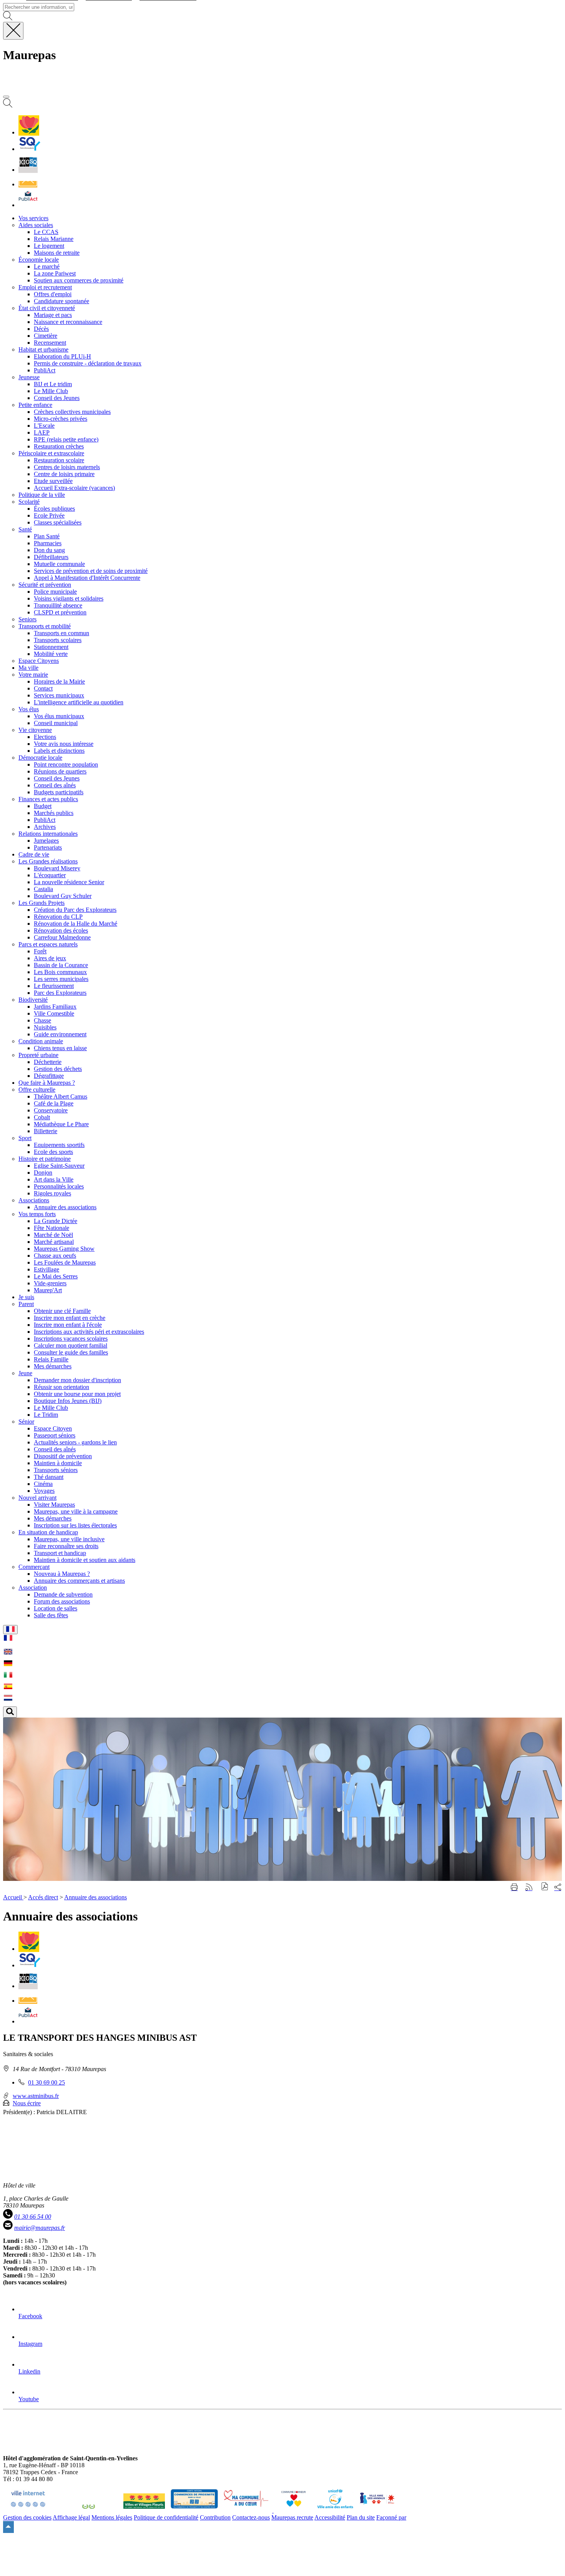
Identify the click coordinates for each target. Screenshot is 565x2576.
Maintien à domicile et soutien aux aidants (85, 1560)
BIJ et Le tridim (53, 384)
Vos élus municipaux (59, 716)
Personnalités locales (59, 1186)
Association (33, 1588)
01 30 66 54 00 (33, 2217)
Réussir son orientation (61, 1387)
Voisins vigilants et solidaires (69, 598)
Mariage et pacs (53, 315)
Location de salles (56, 1608)
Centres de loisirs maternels (67, 467)
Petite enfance (35, 405)
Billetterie (46, 1131)
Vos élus (29, 709)
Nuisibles (45, 1027)
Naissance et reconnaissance (68, 322)
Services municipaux (59, 695)
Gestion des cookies (27, 2517)
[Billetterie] (28, 170)
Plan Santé (47, 536)
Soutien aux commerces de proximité (79, 280)
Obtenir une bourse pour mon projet (77, 1394)
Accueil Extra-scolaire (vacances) (74, 488)
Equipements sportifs (59, 1145)
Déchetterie (48, 1062)
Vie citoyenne (35, 730)
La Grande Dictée (56, 1221)
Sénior (26, 1422)
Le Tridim (46, 1415)
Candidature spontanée (61, 301)
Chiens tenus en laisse (60, 1048)
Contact (43, 688)
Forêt (40, 951)
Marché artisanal (54, 1242)
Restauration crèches (59, 446)
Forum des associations (62, 1601)
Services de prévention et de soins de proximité (91, 571)
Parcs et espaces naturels (48, 944)
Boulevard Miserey (57, 868)
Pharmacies (48, 543)
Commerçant (34, 1567)
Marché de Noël (53, 1235)
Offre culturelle (37, 1090)
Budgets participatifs (59, 792)
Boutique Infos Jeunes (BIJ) (68, 1401)
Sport (25, 1138)
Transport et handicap (60, 1553)
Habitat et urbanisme (43, 349)
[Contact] (28, 184)
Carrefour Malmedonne (62, 937)
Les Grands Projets (42, 903)
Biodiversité (33, 1000)
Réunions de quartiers (60, 771)
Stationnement (51, 647)
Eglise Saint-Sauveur (59, 1166)
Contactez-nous (251, 2517)
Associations (34, 1200)
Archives (45, 827)
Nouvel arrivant (37, 1498)
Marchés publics (54, 813)
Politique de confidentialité (166, 2517)
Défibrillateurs (51, 557)
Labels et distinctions (59, 751)
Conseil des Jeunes (57, 398)
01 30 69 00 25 (47, 2082)
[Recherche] (8, 105)
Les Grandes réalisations (48, 861)
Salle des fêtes (51, 1615)
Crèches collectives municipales (72, 412)
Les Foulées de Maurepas (65, 1262)
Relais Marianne (54, 239)
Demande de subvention (63, 1594)
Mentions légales (112, 2517)
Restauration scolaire (59, 460)
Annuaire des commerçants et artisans (79, 1581)
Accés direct (43, 1897)
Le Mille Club (51, 391)
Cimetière (46, 336)
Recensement (50, 343)
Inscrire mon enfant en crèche (70, 1318)
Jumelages (46, 841)
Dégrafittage (49, 1076)
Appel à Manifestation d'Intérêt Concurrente (87, 578)
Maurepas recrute (292, 2517)
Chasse (42, 1020)
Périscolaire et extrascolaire (51, 453)
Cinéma (43, 1484)
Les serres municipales (61, 979)
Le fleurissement (54, 986)
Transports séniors (56, 1470)
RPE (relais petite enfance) (66, 439)
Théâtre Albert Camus (61, 1096)
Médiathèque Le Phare (61, 1124)
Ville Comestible (54, 1013)
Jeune (25, 1373)
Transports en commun (61, 633)
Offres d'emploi (53, 294)
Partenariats (48, 847)
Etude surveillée (53, 481)
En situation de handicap (48, 1532)
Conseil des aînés (55, 785)
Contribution (215, 2517)
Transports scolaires (58, 640)
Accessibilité (330, 2517)
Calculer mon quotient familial (71, 1345)
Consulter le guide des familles (71, 1352)
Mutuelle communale (59, 564)
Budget (43, 806)
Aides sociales (36, 225)
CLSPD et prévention (60, 612)
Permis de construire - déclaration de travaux (88, 363)
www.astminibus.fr (36, 2096)
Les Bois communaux (60, 972)
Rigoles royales (52, 1193)
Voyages (44, 1491)
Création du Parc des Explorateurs (75, 910)
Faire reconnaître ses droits (66, 1546)
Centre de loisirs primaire (64, 474)
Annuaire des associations (65, 1207)
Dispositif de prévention (63, 1456)
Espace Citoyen (53, 1428)
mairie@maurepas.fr (40, 2228)
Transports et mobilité (45, 626)
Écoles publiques (54, 509)
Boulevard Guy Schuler (63, 896)
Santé (25, 529)
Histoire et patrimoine (45, 1159)
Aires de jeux (50, 958)
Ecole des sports (53, 1152)
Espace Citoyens (39, 661)
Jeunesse (29, 377)
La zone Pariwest (55, 273)
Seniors (27, 619)
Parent (26, 1304)
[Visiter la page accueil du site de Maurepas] (58, 88)
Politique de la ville (42, 495)
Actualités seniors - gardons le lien (75, 1442)
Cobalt (42, 1117)
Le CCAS (46, 232)
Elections (45, 737)
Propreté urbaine (38, 1055)
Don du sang (49, 550)
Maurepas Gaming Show (64, 1249)
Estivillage (47, 1269)
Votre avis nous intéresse (64, 744)
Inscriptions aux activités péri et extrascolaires (89, 1332)
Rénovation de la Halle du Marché (76, 924)
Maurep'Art (48, 1290)
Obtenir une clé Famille (62, 1311)
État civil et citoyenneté (47, 308)
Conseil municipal (56, 723)
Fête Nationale (52, 1228)
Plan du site (361, 2517)
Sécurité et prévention (45, 585)
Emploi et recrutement (45, 287)
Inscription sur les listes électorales (75, 1525)
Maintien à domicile (58, 1463)
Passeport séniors (55, 1435)
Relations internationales (48, 834)
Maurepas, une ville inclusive (69, 1539)
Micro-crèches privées (61, 419)
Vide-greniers (50, 1283)
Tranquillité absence (58, 605)
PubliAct (45, 370)
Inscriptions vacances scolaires (71, 1339)
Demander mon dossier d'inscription (77, 1380)
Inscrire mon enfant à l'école (68, 1325)
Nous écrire (27, 2103)
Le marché (47, 266)
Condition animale (41, 1041)
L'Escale (44, 426)
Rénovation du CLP (58, 917)
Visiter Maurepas (54, 1505)
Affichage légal (71, 2517)
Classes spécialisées (58, 522)
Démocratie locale (40, 758)
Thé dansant (49, 1477)
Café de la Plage (54, 1103)
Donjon (43, 1173)
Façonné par (391, 2517)
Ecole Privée (49, 515)
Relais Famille (51, 1359)
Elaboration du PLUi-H (62, 356)
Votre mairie (33, 675)
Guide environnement (60, 1034)
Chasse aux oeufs (55, 1256)
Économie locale (39, 260)
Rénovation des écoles (61, 930)
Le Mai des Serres (56, 1276)
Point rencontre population (66, 764)
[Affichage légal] (28, 205)
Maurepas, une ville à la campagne (76, 1511)
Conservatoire (51, 1110)
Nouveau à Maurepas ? (62, 1574)
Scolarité (29, 502)
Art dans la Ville (54, 1179)
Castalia (43, 889)
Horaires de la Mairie (59, 681)
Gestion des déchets (58, 1069)
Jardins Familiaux (55, 1007)
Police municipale (55, 592)
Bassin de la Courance (61, 965)
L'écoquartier (50, 875)
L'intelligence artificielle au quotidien (79, 702)
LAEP (42, 432)
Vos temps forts (37, 1214)
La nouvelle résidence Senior (69, 882)
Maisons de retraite (57, 253)
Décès (41, 329)
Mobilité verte (51, 654)
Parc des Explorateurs (60, 993)
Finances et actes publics (48, 799)
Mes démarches (53, 1366)
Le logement (49, 246)
